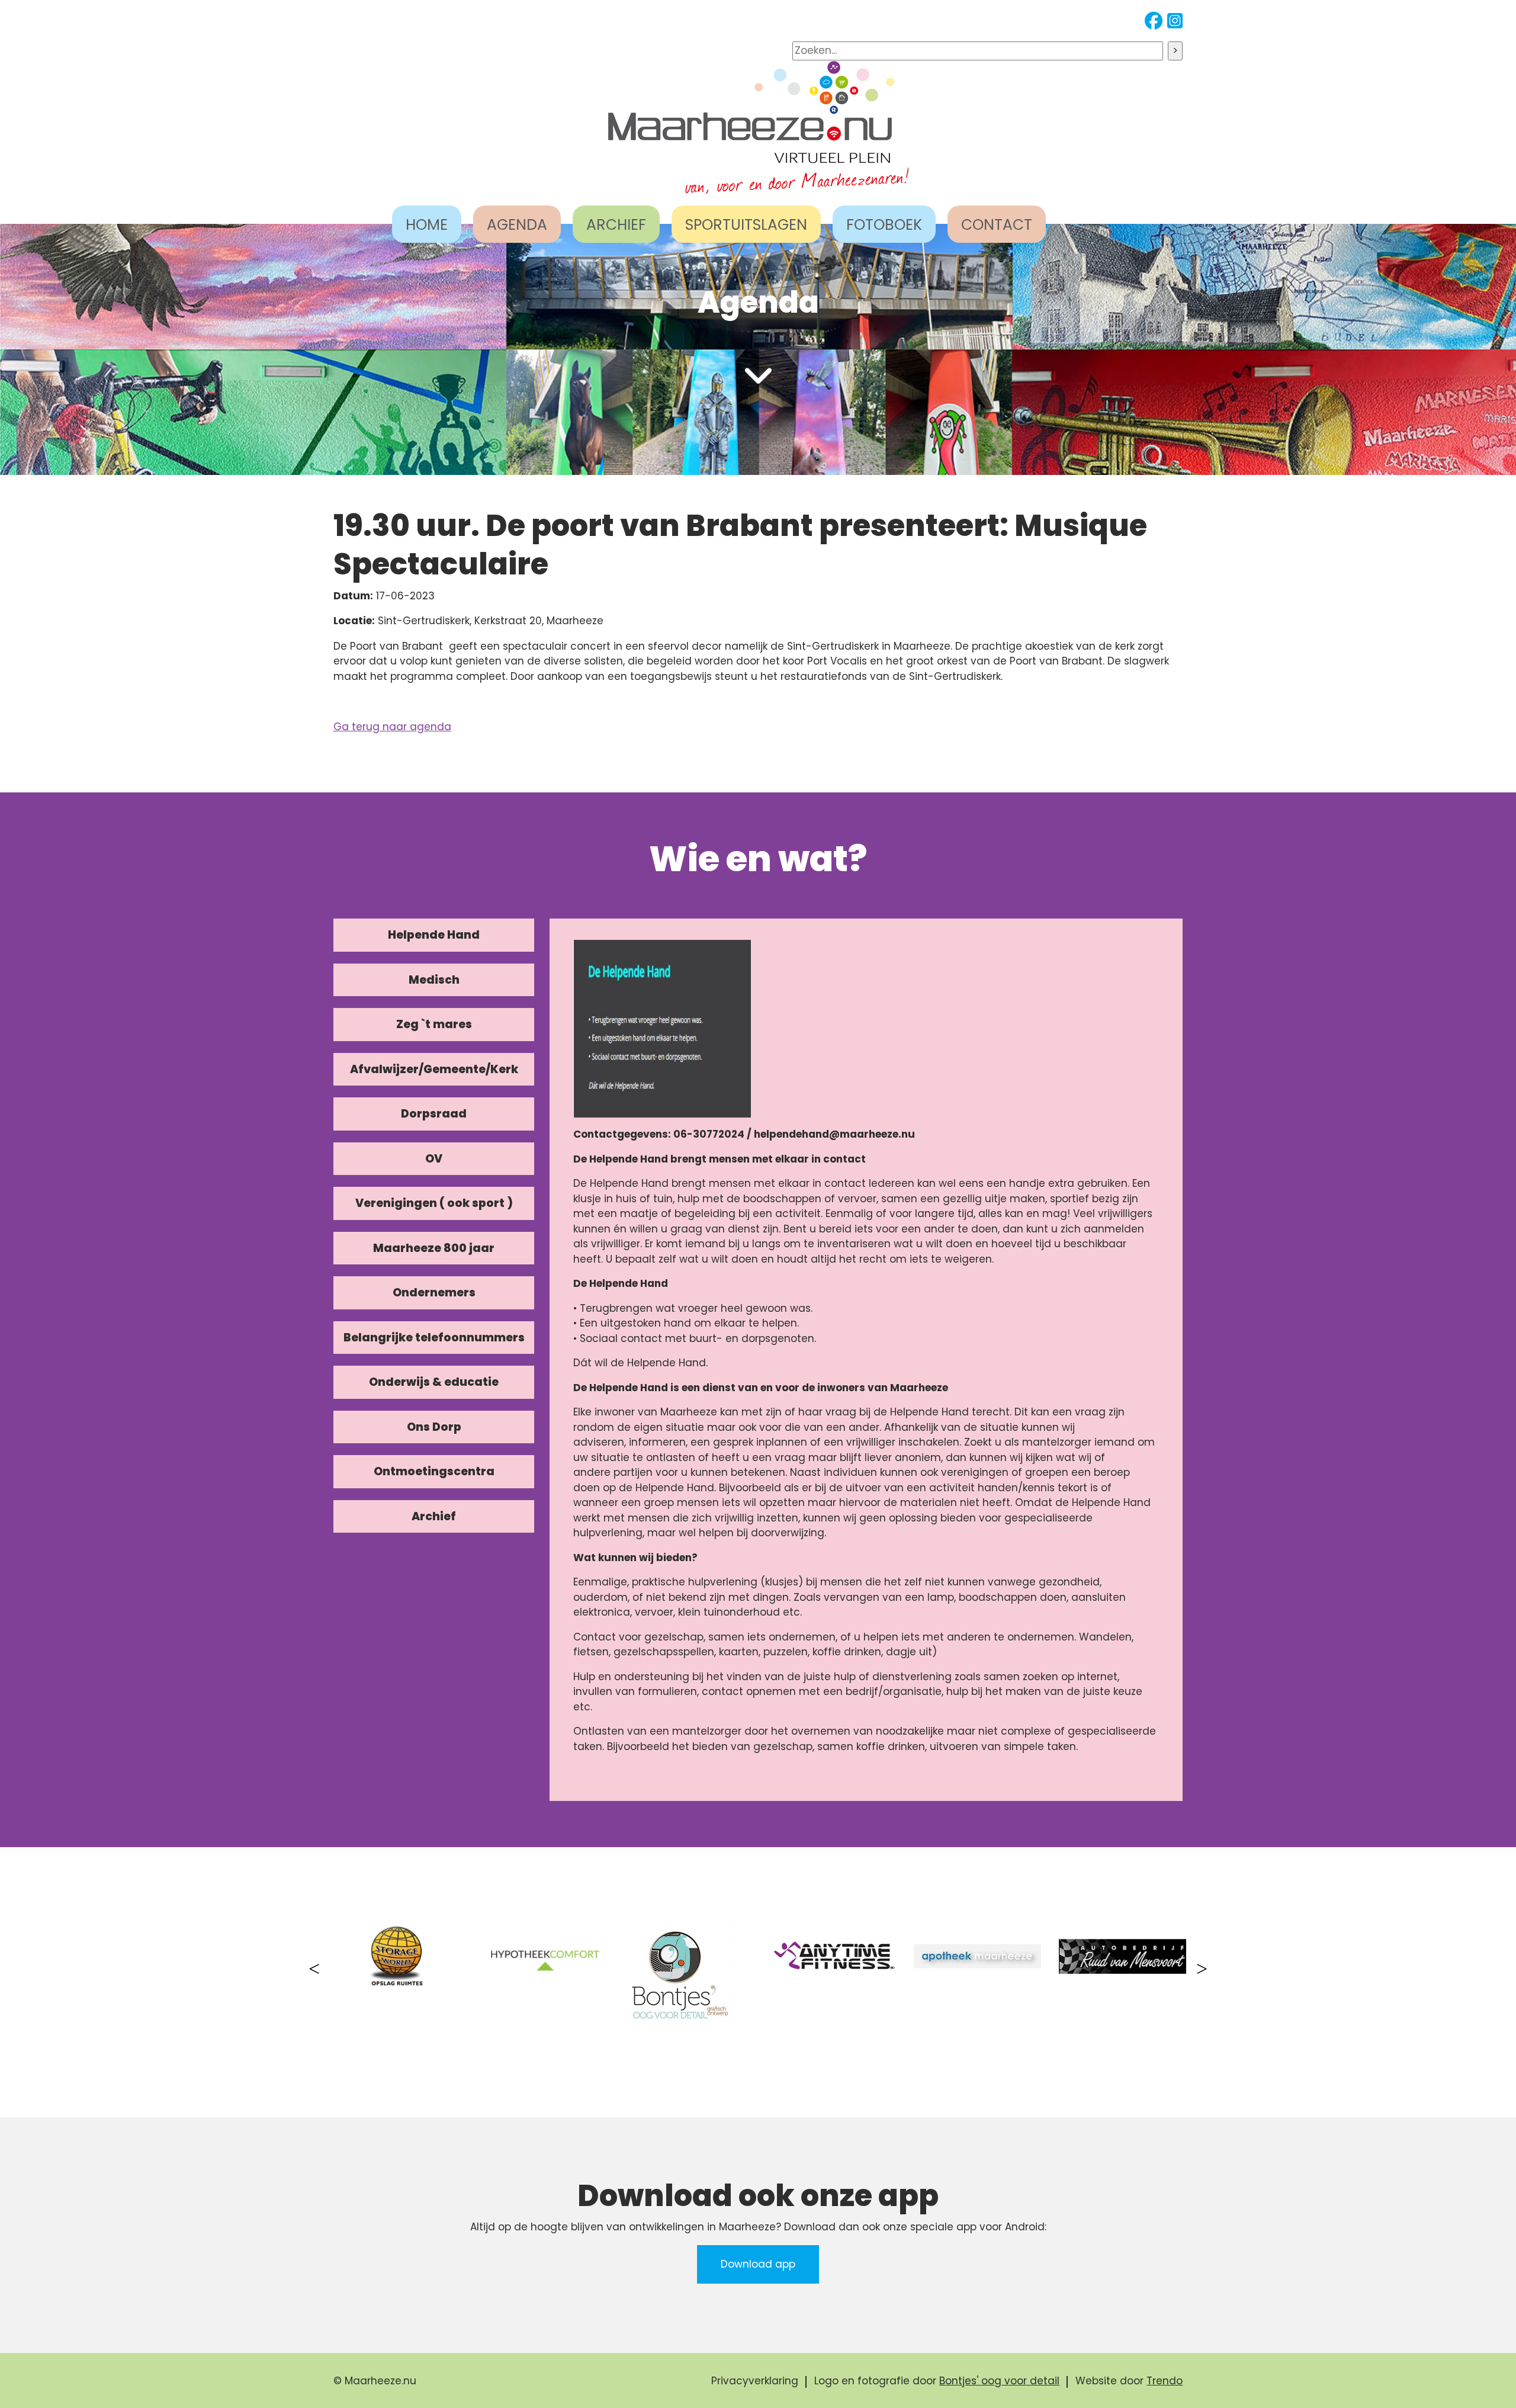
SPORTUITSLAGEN (746, 225)
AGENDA (517, 225)
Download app (758, 2264)
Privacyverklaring (755, 2381)
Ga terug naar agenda (392, 727)
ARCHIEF (616, 225)
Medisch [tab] (434, 980)
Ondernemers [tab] (434, 1293)
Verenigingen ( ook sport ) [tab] (434, 1203)
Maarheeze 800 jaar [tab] (434, 1248)
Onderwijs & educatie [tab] (434, 1382)
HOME (427, 225)
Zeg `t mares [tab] (434, 1024)
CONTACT (997, 225)
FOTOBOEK (884, 225)
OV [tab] (434, 1159)
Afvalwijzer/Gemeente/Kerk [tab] (434, 1069)
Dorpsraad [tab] (434, 1114)
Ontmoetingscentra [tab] (434, 1471)
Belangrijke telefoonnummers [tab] (434, 1338)
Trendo (1165, 2381)
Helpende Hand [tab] (434, 935)
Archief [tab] (434, 1516)
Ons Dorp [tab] (434, 1427)
